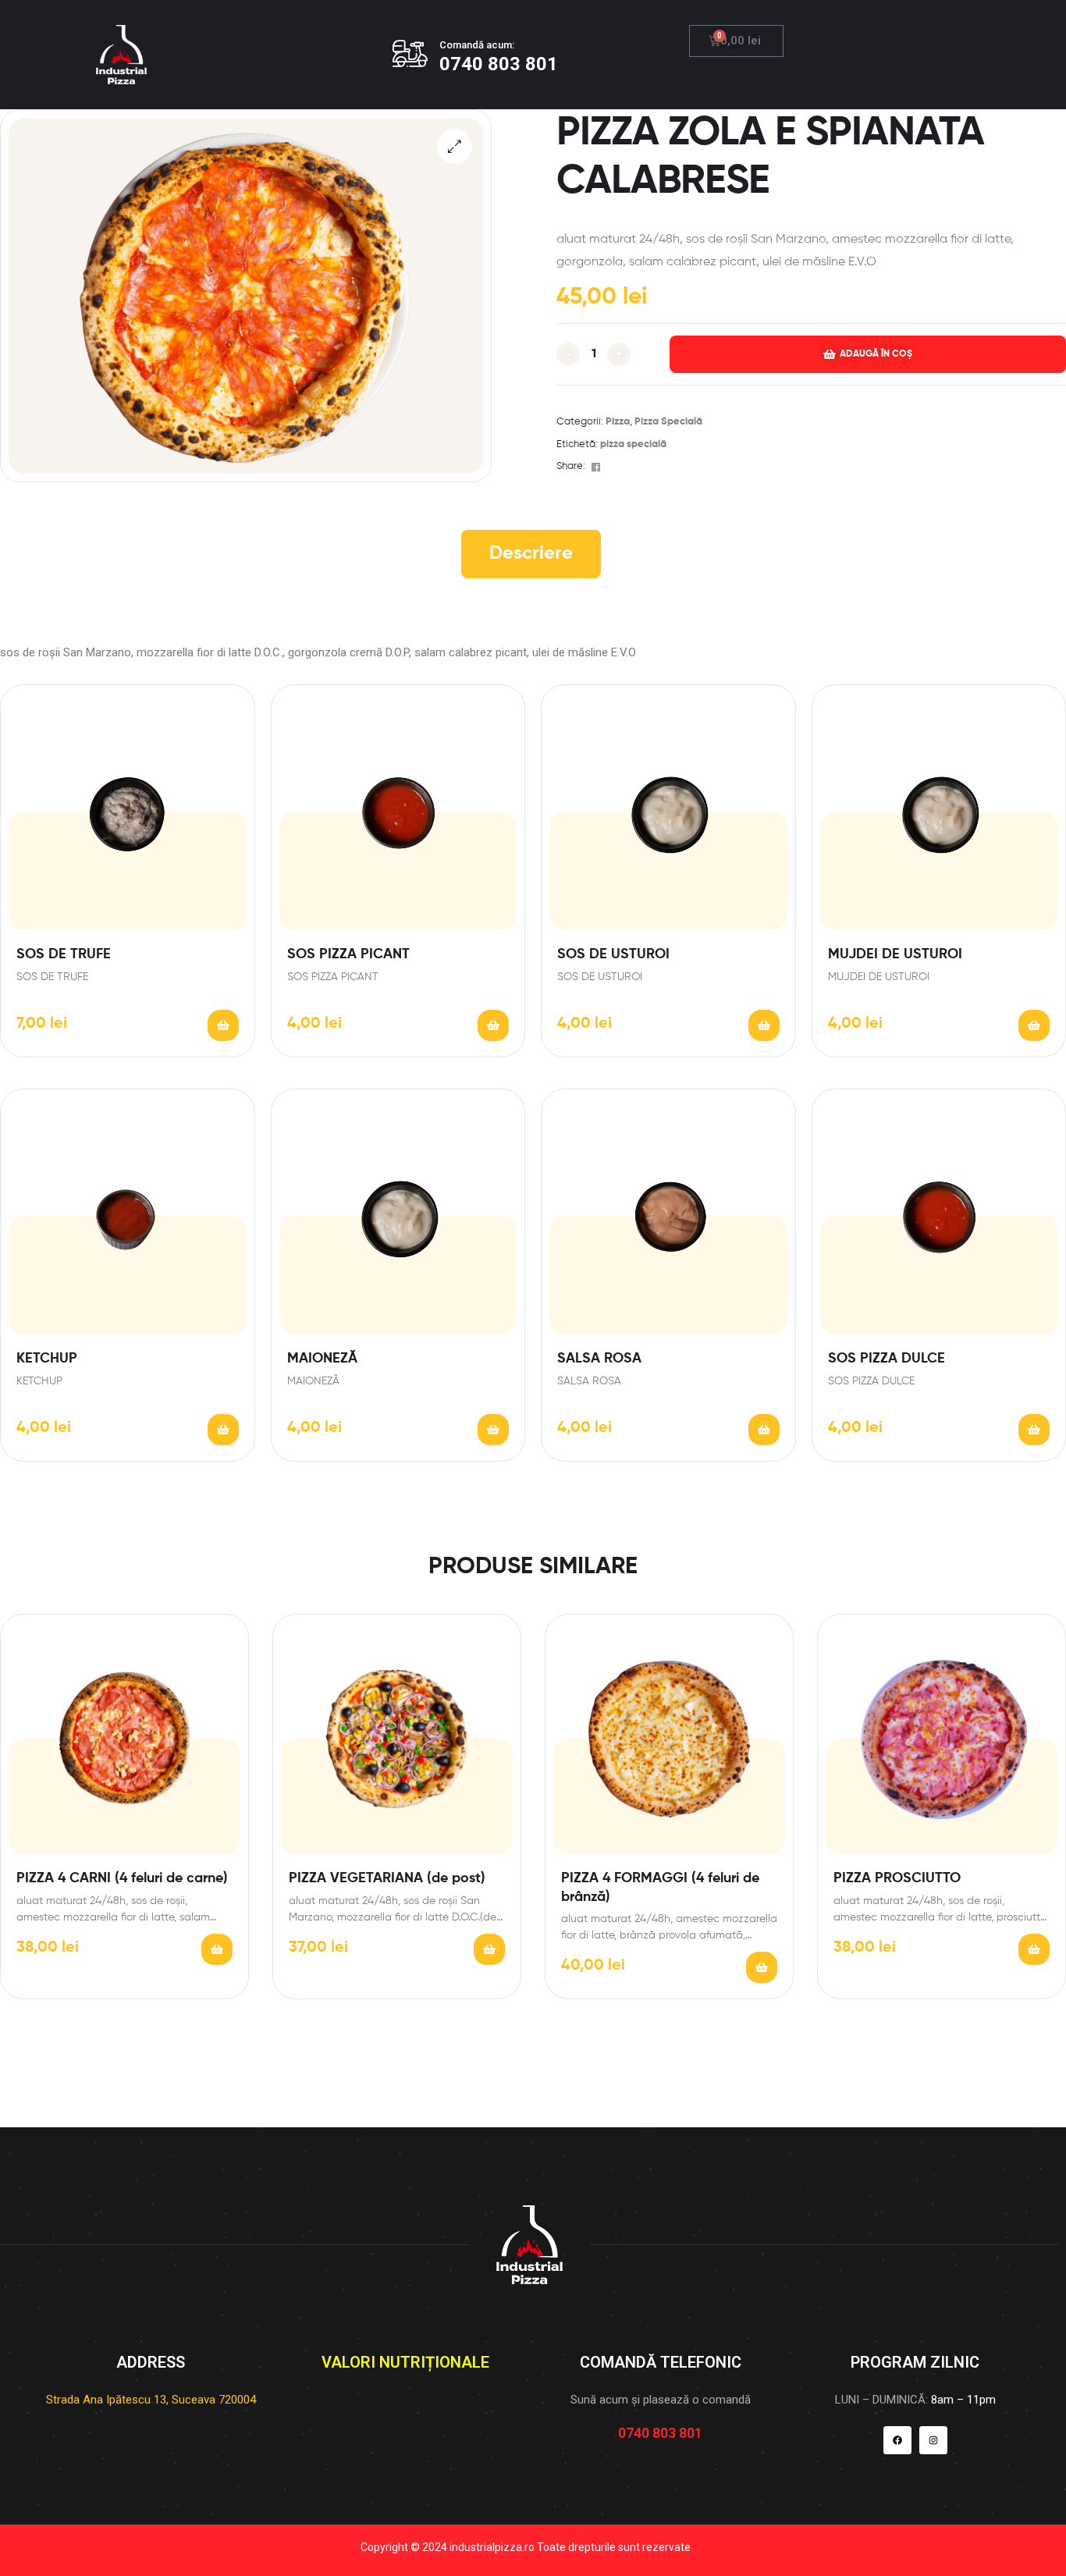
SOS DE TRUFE (64, 954)
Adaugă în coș (876, 354)
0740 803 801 (499, 64)
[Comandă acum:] (410, 53)
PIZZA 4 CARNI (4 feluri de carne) (122, 1878)
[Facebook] (897, 2440)
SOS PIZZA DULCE (887, 1359)
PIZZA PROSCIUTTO (897, 1878)
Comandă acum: (477, 45)
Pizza (618, 422)
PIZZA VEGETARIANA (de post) (387, 1878)
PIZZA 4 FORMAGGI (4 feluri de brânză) (660, 1887)
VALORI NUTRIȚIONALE (405, 2362)
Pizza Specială (668, 422)
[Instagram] (933, 2440)
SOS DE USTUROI (613, 954)
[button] (455, 146)
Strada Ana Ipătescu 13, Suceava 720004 (151, 2400)
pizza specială (633, 444)
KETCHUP (47, 1359)
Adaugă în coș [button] (223, 1025)
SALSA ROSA (599, 1359)
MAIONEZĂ (322, 1359)
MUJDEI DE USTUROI (895, 954)
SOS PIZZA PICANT (348, 954)
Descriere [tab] (531, 553)
